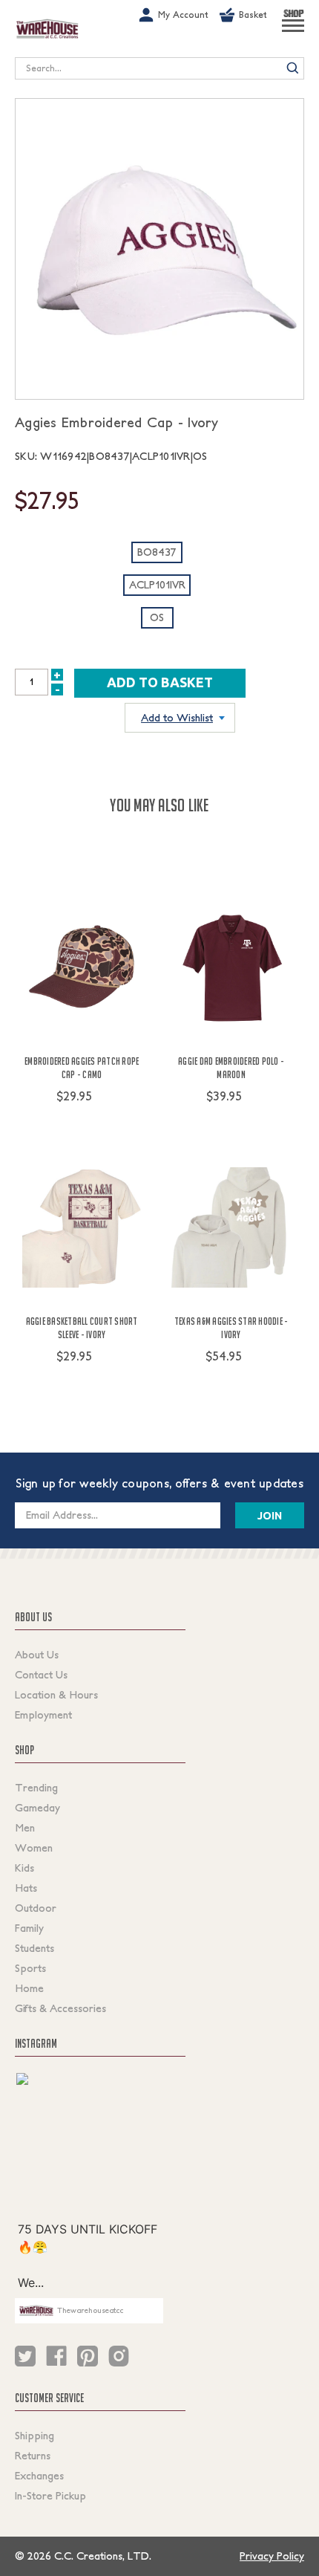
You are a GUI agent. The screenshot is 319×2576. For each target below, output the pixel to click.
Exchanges (39, 2476)
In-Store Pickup (50, 2496)
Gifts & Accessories (60, 2008)
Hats (26, 1888)
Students (34, 1948)
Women (34, 1848)
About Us (37, 1655)
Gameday (37, 1808)
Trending (36, 1788)
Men (25, 1828)
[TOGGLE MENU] (293, 32)
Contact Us (41, 1675)
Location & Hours (56, 1695)
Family (29, 1928)
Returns (33, 2456)
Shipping (34, 2436)
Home (29, 1988)
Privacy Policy (272, 2556)
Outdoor (36, 1908)
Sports (30, 1968)
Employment (43, 1715)
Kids (24, 1868)
